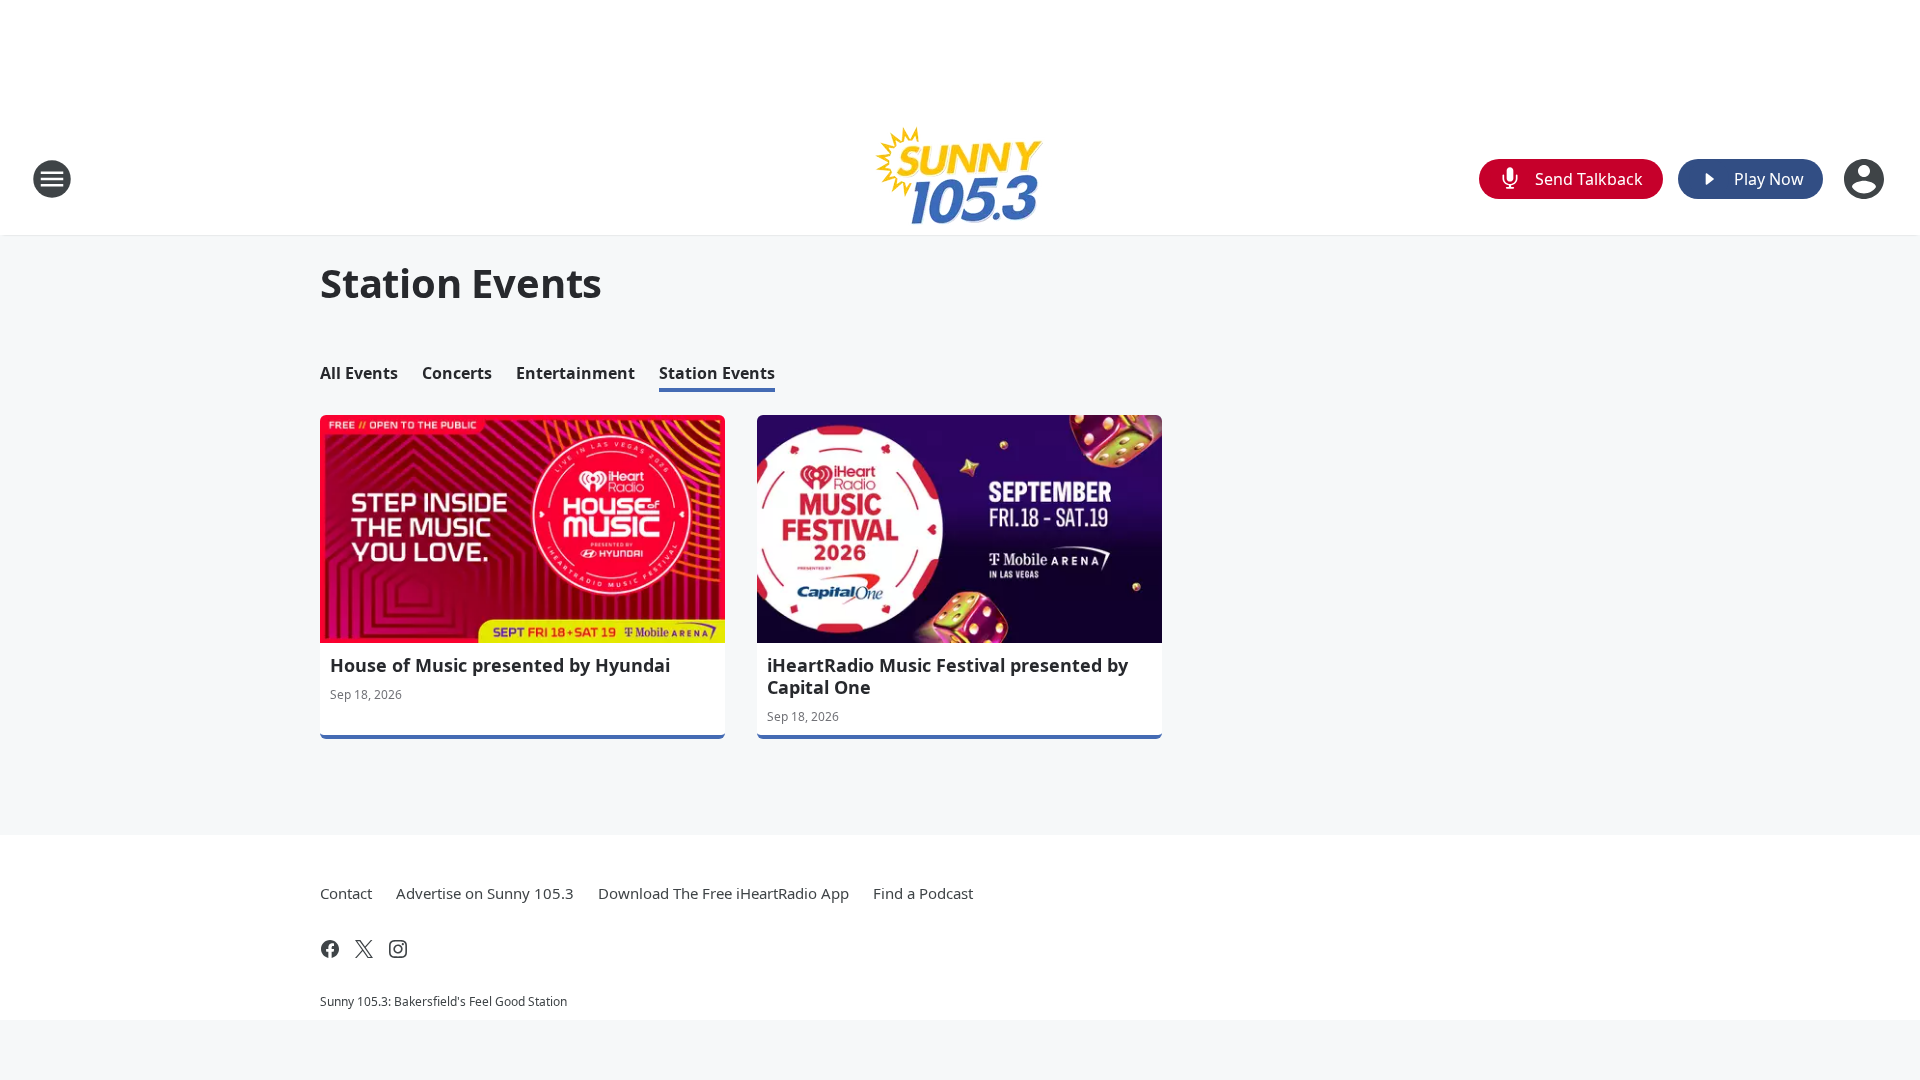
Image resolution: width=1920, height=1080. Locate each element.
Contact (346, 893)
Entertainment (575, 373)
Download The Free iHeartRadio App (723, 893)
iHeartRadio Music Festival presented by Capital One (947, 676)
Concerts (457, 373)
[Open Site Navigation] (52, 179)
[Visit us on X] (364, 949)
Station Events (717, 373)
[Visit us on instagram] (398, 949)
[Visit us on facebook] (330, 949)
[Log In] (1866, 179)
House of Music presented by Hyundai (500, 665)
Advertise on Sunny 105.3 (485, 893)
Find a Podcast (923, 893)
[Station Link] (960, 178)
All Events (359, 373)
